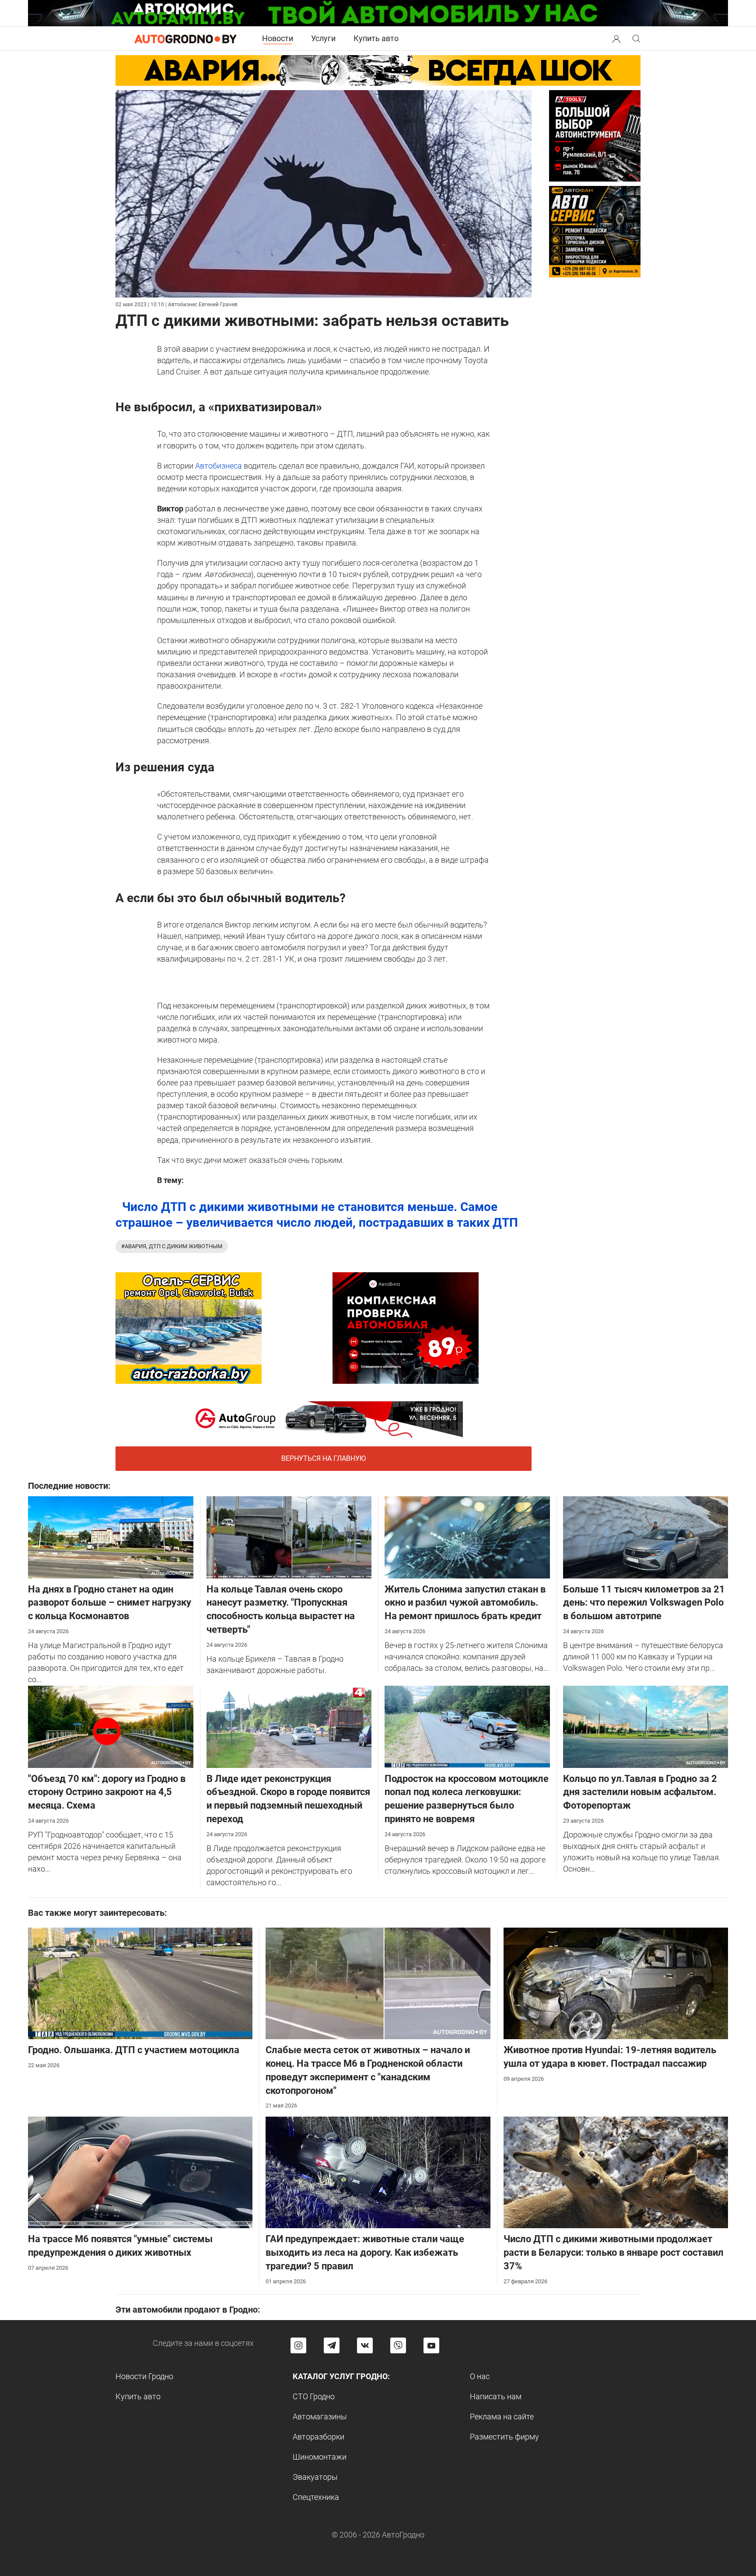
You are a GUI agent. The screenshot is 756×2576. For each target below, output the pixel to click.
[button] (616, 38)
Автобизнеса (219, 466)
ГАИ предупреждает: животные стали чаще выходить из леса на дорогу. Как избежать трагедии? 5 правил (365, 2252)
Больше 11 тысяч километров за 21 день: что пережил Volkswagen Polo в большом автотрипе (644, 1603)
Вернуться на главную (324, 1458)
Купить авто (376, 38)
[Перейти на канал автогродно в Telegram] (332, 2345)
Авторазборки (318, 2437)
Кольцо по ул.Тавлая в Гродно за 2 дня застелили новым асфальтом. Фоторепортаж (640, 1792)
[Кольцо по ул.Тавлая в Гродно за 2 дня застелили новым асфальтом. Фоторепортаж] (646, 1726)
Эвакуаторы (315, 2477)
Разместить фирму (504, 2437)
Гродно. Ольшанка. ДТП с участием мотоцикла (134, 2050)
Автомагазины (320, 2417)
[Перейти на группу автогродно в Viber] (398, 2345)
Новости (278, 38)
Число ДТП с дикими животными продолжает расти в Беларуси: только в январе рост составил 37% (614, 2252)
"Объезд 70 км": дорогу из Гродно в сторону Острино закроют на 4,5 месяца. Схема (107, 1792)
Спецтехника (316, 2497)
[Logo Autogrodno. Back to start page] (185, 38)
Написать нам (496, 2396)
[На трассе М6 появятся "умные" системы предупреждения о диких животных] (140, 2172)
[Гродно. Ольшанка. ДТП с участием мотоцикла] (140, 1983)
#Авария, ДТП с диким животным (172, 1246)
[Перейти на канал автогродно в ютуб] (431, 2345)
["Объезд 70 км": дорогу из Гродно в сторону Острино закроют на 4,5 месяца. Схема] (111, 1726)
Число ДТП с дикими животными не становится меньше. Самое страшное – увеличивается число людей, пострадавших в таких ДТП (317, 1215)
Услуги (323, 38)
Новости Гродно (144, 2376)
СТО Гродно (314, 2396)
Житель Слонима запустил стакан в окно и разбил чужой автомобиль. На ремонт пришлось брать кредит (465, 1603)
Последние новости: (69, 1486)
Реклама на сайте (502, 2417)
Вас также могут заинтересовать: (98, 1913)
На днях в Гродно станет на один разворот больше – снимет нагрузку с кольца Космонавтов (110, 1603)
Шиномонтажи (320, 2457)
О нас (480, 2376)
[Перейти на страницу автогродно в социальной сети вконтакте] (365, 2345)
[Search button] (616, 38)
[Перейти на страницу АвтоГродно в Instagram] (298, 2345)
